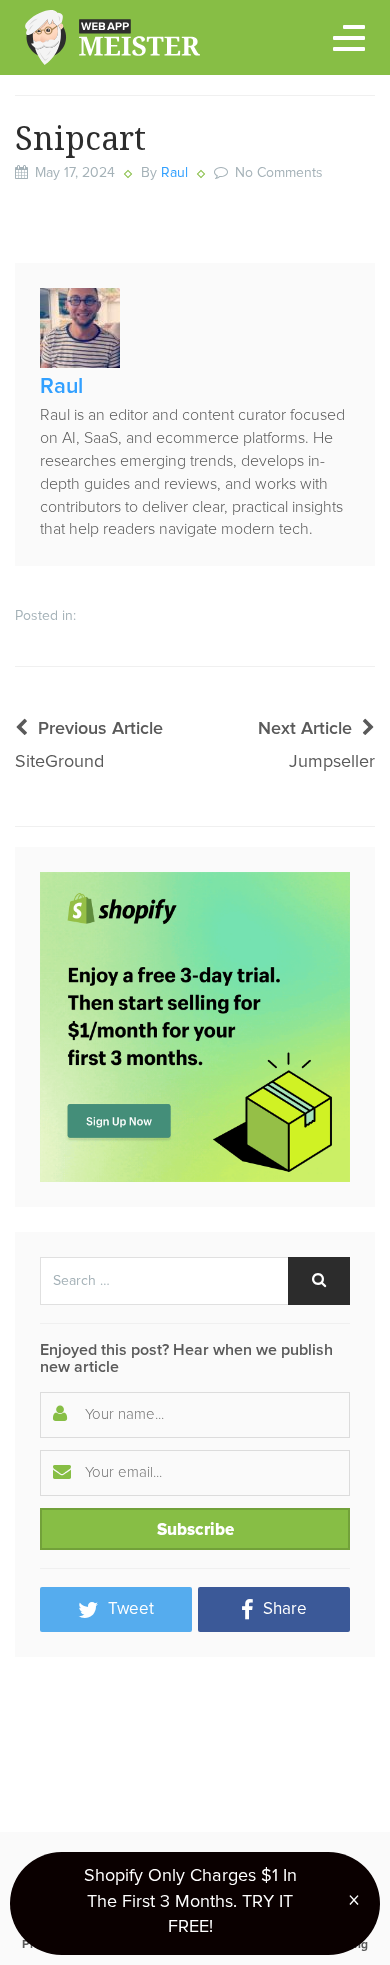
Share (283, 1609)
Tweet (129, 1609)
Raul (174, 173)
